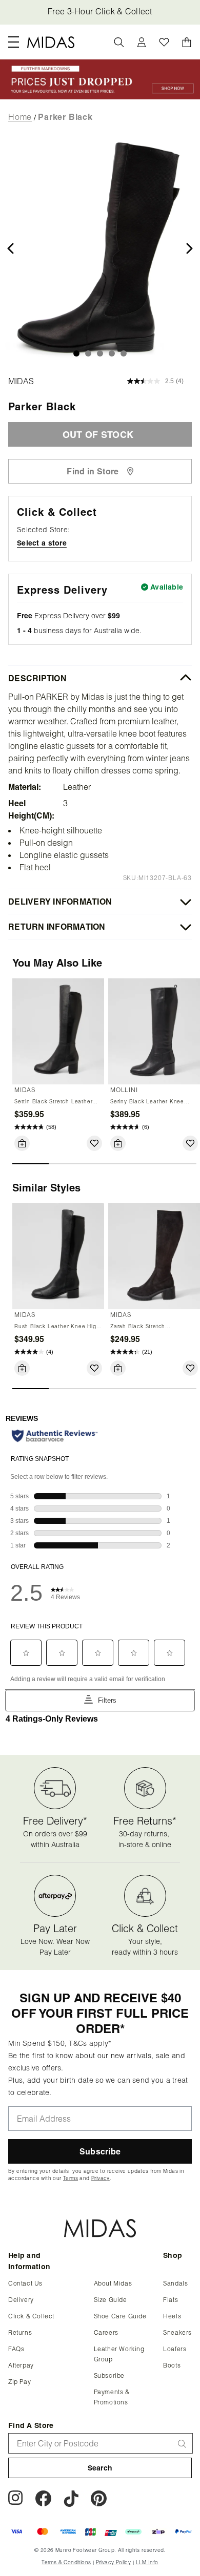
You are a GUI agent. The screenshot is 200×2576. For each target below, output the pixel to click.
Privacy (133, 585)
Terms (103, 585)
